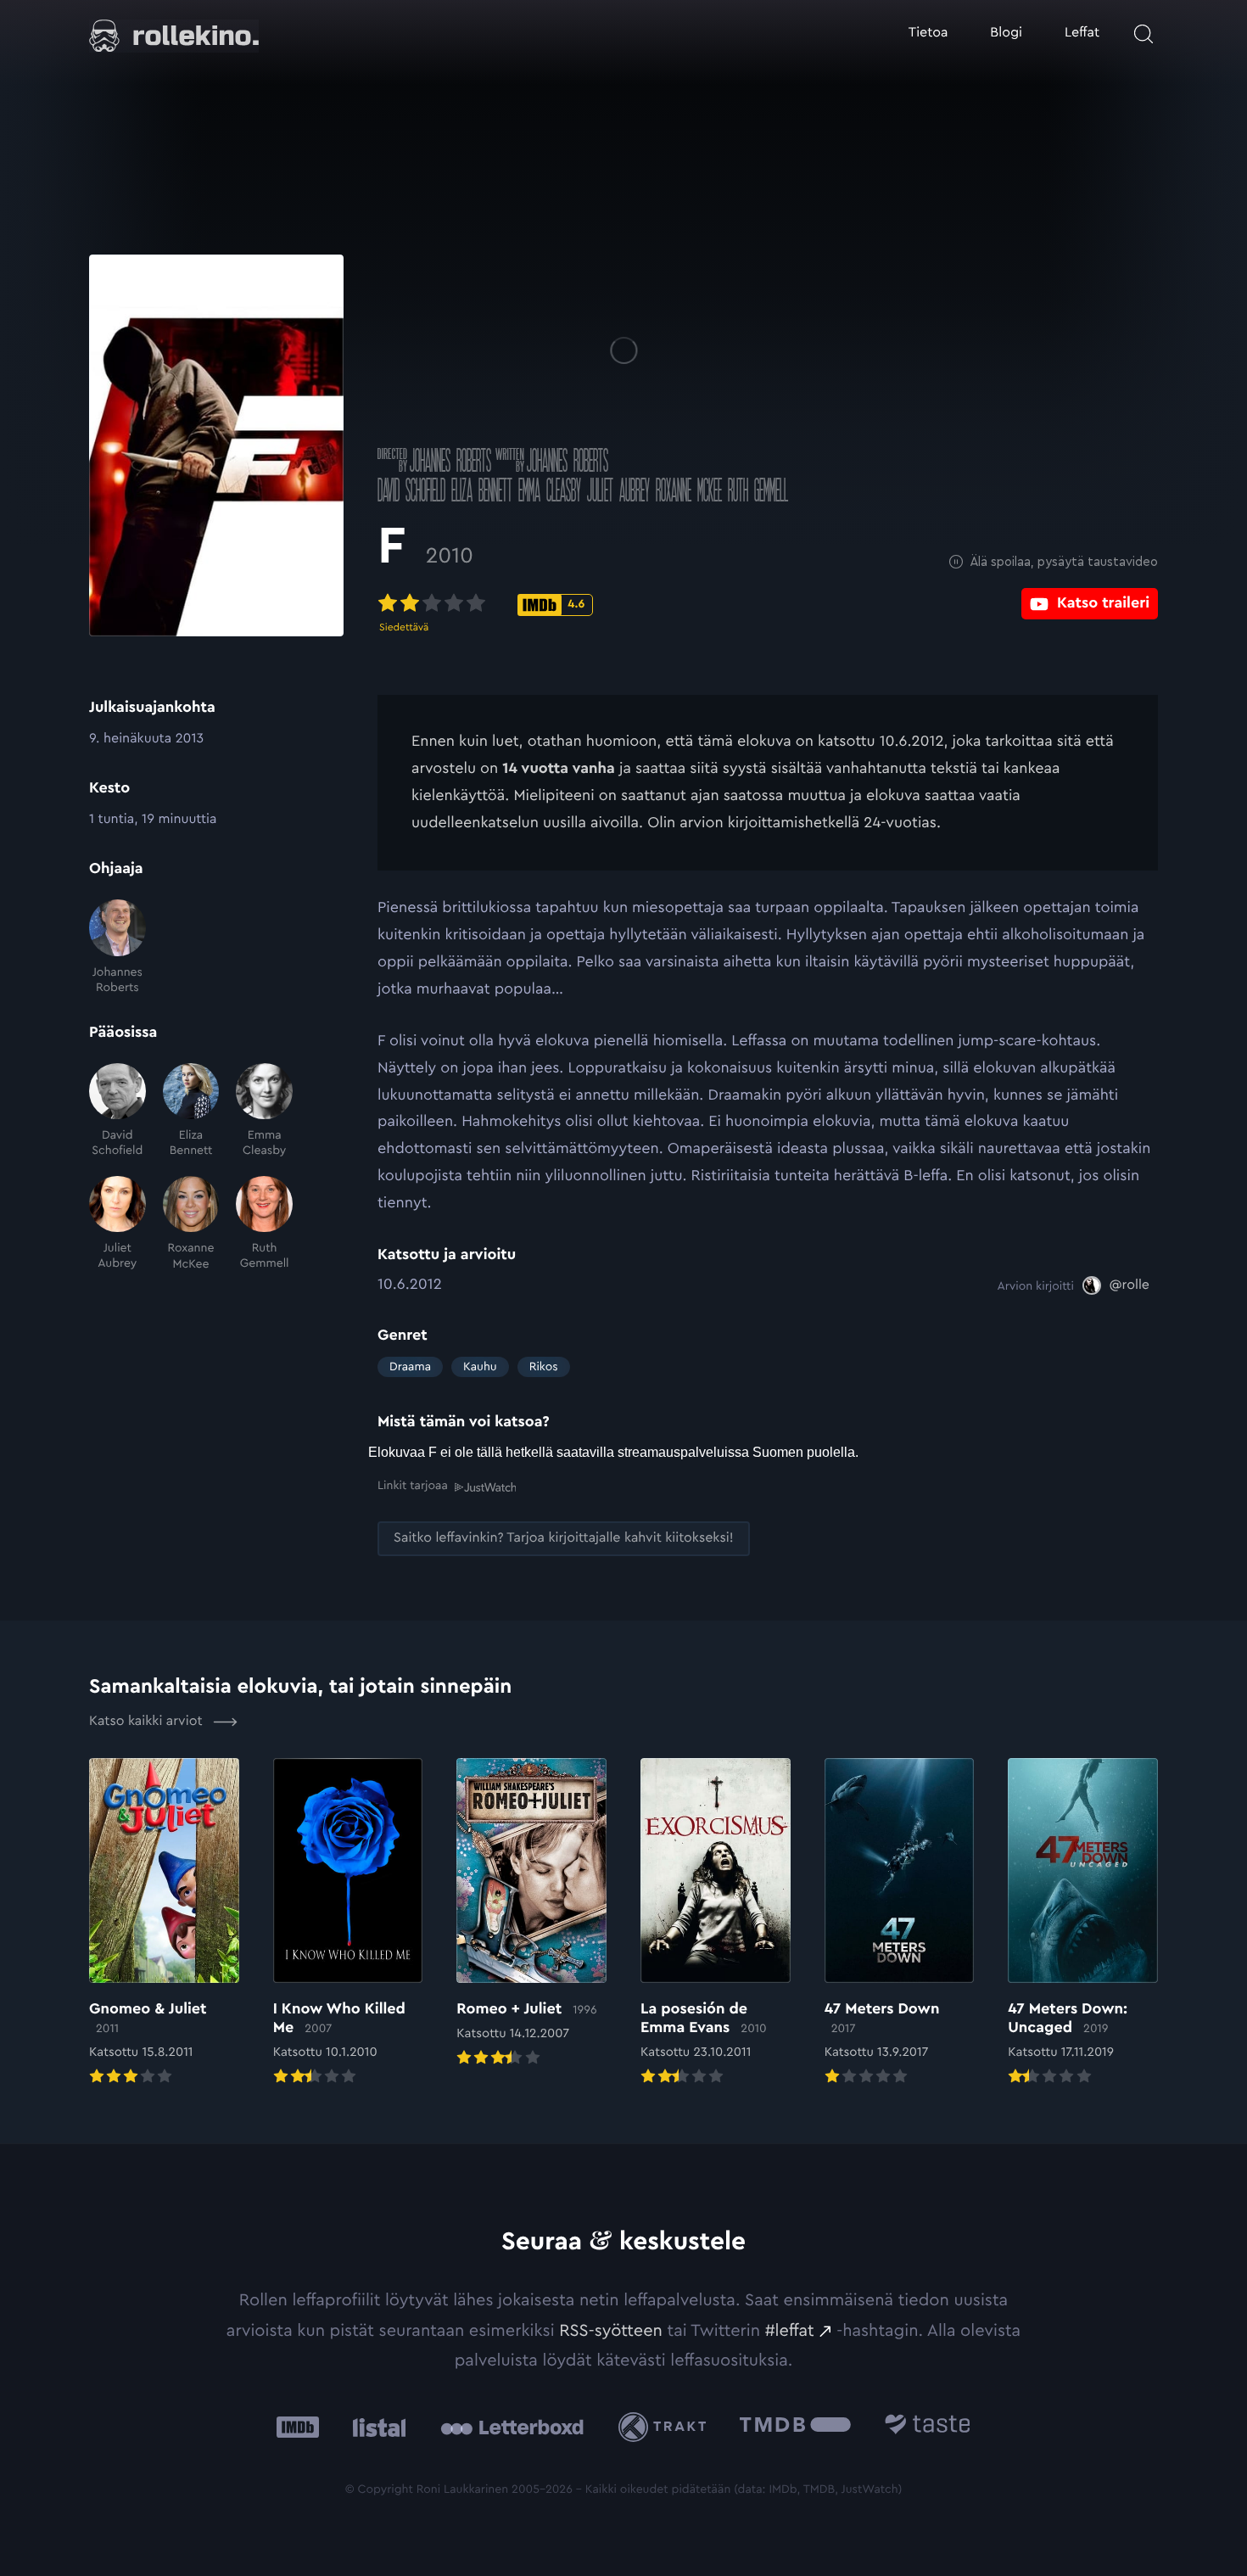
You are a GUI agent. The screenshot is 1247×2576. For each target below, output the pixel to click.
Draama (410, 1367)
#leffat (790, 2331)
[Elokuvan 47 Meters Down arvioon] (900, 1924)
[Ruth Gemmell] (264, 1224)
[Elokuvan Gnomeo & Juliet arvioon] (164, 1924)
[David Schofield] (117, 1111)
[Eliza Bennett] (191, 1111)
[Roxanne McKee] (191, 1224)
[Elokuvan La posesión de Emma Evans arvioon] (716, 1924)
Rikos (544, 1367)
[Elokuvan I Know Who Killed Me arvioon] (348, 1924)
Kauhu (480, 1367)
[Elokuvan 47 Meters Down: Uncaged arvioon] (1083, 1924)
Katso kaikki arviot (148, 1722)
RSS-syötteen (611, 2331)
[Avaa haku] (1144, 34)
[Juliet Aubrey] (117, 1224)
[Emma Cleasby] (264, 1111)
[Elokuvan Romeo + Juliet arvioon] (531, 1914)
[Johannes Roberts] (117, 947)
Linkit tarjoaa (413, 1486)
